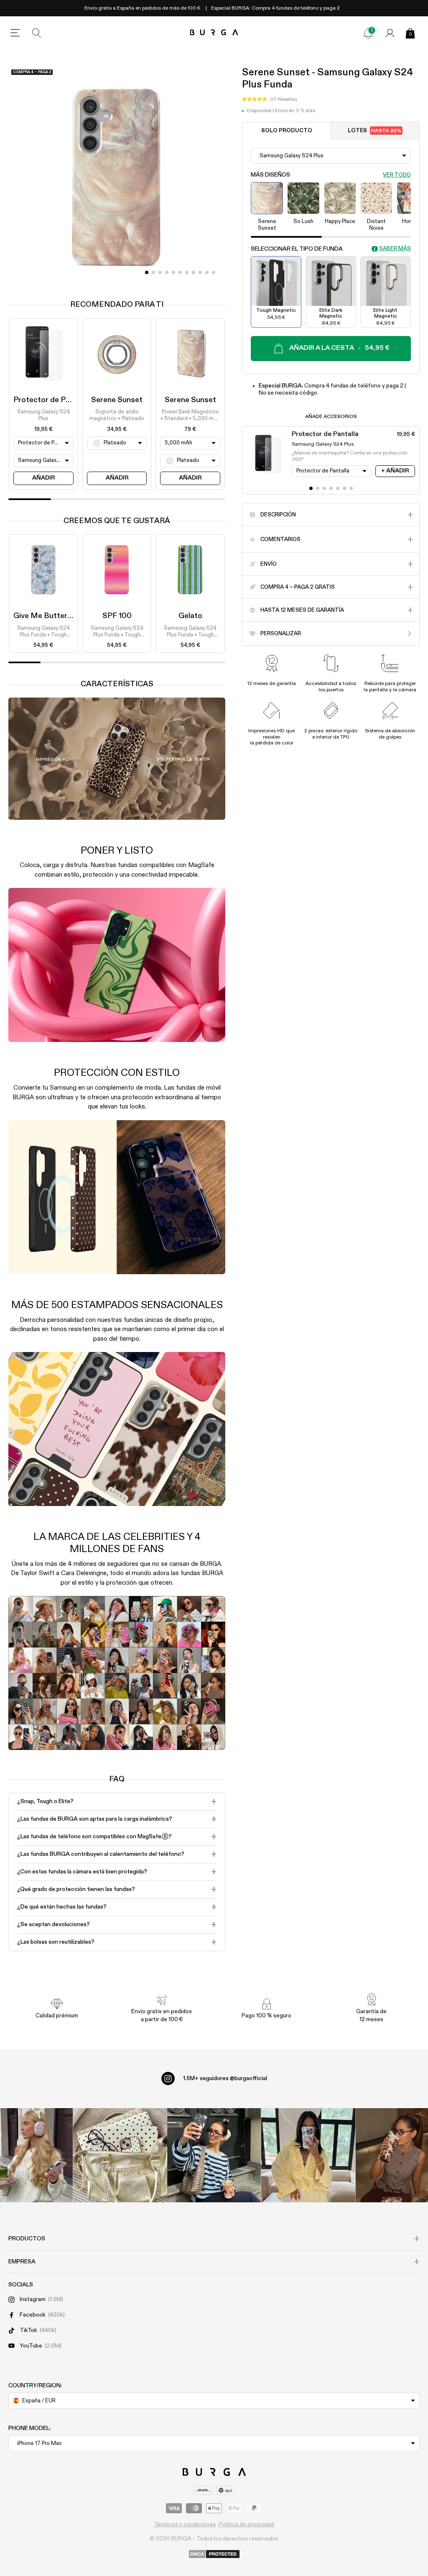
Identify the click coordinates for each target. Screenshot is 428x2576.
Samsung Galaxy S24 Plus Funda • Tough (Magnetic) (43, 632)
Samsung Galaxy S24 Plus (43, 415)
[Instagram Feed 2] (308, 2155)
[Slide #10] (214, 272)
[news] (368, 33)
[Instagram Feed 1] (214, 2155)
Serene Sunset (117, 400)
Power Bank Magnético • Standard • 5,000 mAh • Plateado (190, 416)
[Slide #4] (173, 272)
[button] (270, 100)
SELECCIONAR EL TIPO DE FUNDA (297, 249)
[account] (390, 33)
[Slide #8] (200, 272)
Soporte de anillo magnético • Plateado (117, 415)
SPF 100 (117, 616)
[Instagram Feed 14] (120, 2155)
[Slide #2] (160, 272)
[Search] (37, 33)
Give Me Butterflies (48, 616)
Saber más (395, 249)
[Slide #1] (153, 272)
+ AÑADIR (395, 471)
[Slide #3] (167, 272)
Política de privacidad (246, 2525)
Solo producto (287, 131)
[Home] (214, 33)
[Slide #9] (207, 272)
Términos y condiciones (185, 2525)
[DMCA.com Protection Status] (214, 2555)
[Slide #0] (147, 272)
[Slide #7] (194, 272)
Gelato (190, 616)
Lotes (374, 131)
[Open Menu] (15, 33)
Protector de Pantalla (51, 400)
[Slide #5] (180, 272)
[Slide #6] (187, 272)
